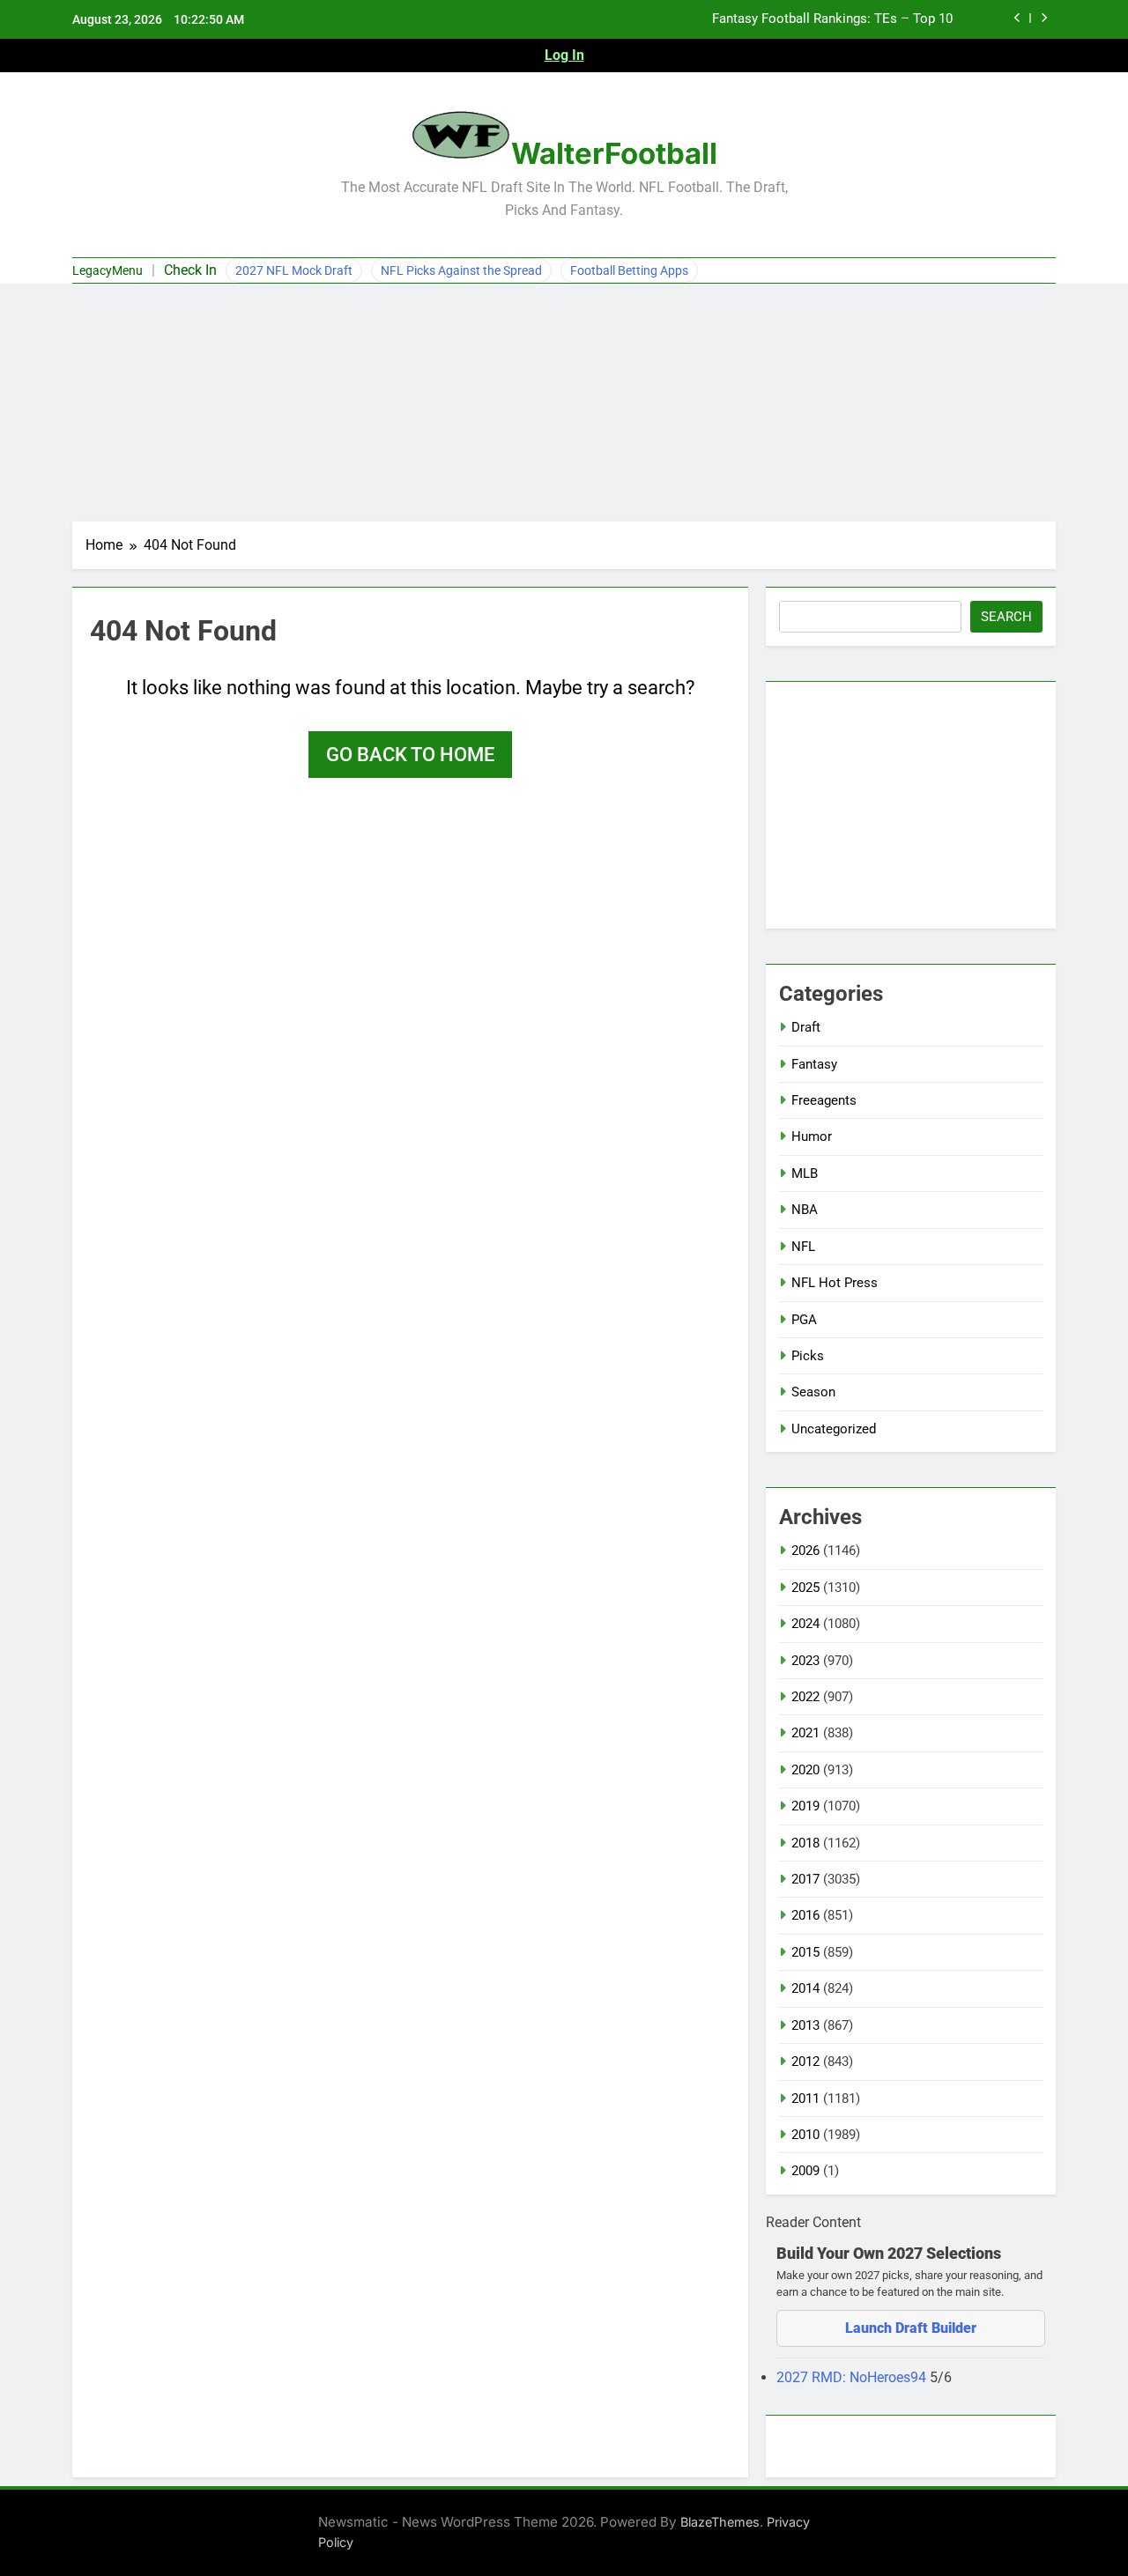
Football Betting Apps (629, 270)
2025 (805, 1588)
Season (813, 1392)
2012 (805, 2062)
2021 (805, 1733)
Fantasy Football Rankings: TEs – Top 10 (832, 19)
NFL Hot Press (835, 1283)
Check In (190, 270)
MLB (805, 1173)
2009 (805, 2171)
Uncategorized (834, 1429)
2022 (805, 1697)
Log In (564, 55)
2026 (805, 1551)
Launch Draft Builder (911, 2328)
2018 (805, 1843)
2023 (805, 1661)
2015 (805, 1952)
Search (1006, 617)
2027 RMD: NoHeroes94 (853, 2377)
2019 (805, 1806)
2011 (805, 2099)
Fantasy (814, 1064)
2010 (805, 2135)
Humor (812, 1136)
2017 (805, 1879)
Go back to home (410, 755)
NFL (803, 1247)
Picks (808, 1356)
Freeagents (824, 1100)
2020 (805, 1770)
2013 (805, 2025)
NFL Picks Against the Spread (461, 270)
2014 (805, 1988)
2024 (805, 1624)
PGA (804, 1320)
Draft (806, 1027)
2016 (805, 1915)
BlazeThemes (720, 2522)
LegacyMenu (108, 270)
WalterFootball (614, 153)
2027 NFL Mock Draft (294, 270)
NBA (805, 1210)
